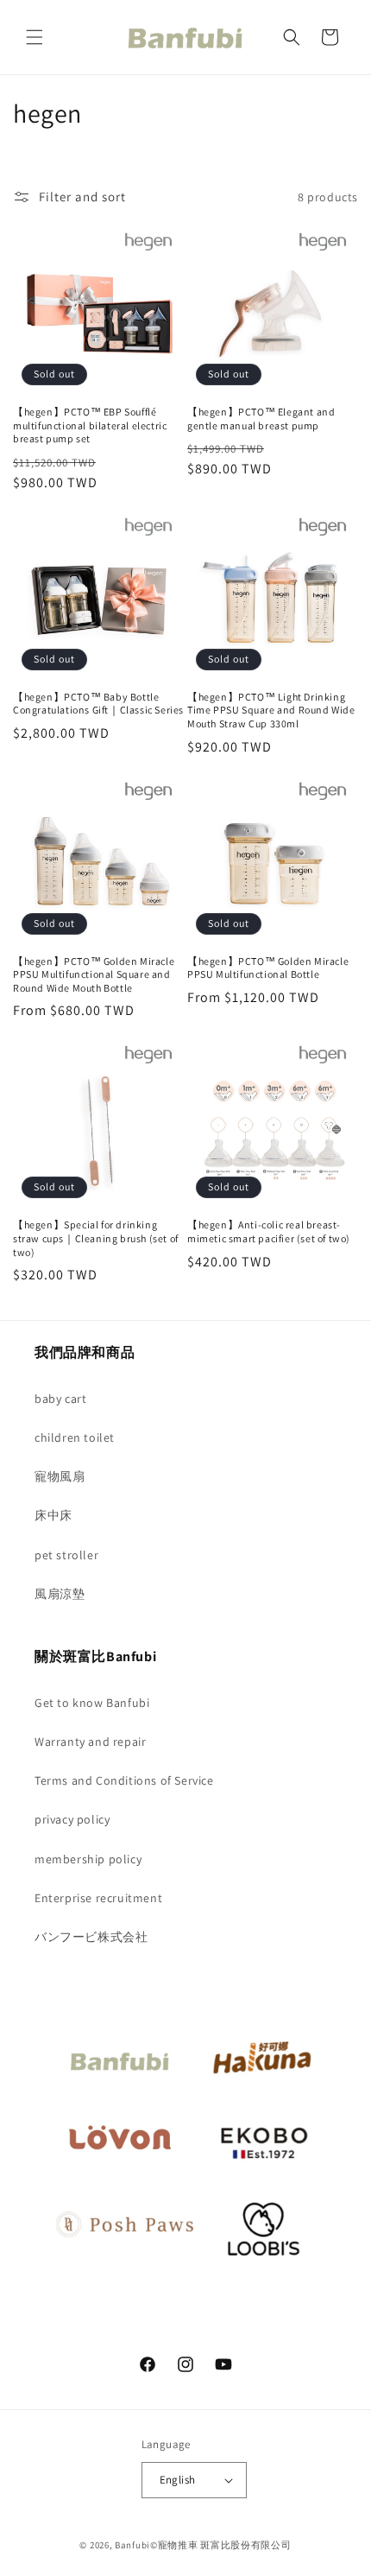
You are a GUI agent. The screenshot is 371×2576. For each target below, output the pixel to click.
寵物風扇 (60, 1476)
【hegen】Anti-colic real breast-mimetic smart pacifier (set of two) (269, 1231)
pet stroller (66, 1555)
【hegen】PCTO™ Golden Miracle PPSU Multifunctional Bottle (268, 968)
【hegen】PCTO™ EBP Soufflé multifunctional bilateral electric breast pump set (90, 425)
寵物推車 (178, 2545)
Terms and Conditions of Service (124, 1780)
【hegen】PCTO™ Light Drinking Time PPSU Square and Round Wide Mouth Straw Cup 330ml (271, 710)
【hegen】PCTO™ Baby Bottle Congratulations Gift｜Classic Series (98, 704)
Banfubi (132, 2545)
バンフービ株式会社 (91, 1937)
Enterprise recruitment (98, 1898)
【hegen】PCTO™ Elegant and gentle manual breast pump (261, 419)
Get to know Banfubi (92, 1703)
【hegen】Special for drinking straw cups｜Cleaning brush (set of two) (96, 1238)
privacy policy (72, 1819)
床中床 (53, 1515)
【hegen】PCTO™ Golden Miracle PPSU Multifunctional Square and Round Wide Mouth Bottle (94, 974)
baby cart (60, 1399)
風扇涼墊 (60, 1594)
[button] (35, 37)
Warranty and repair (90, 1742)
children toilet (75, 1437)
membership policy (88, 1859)
